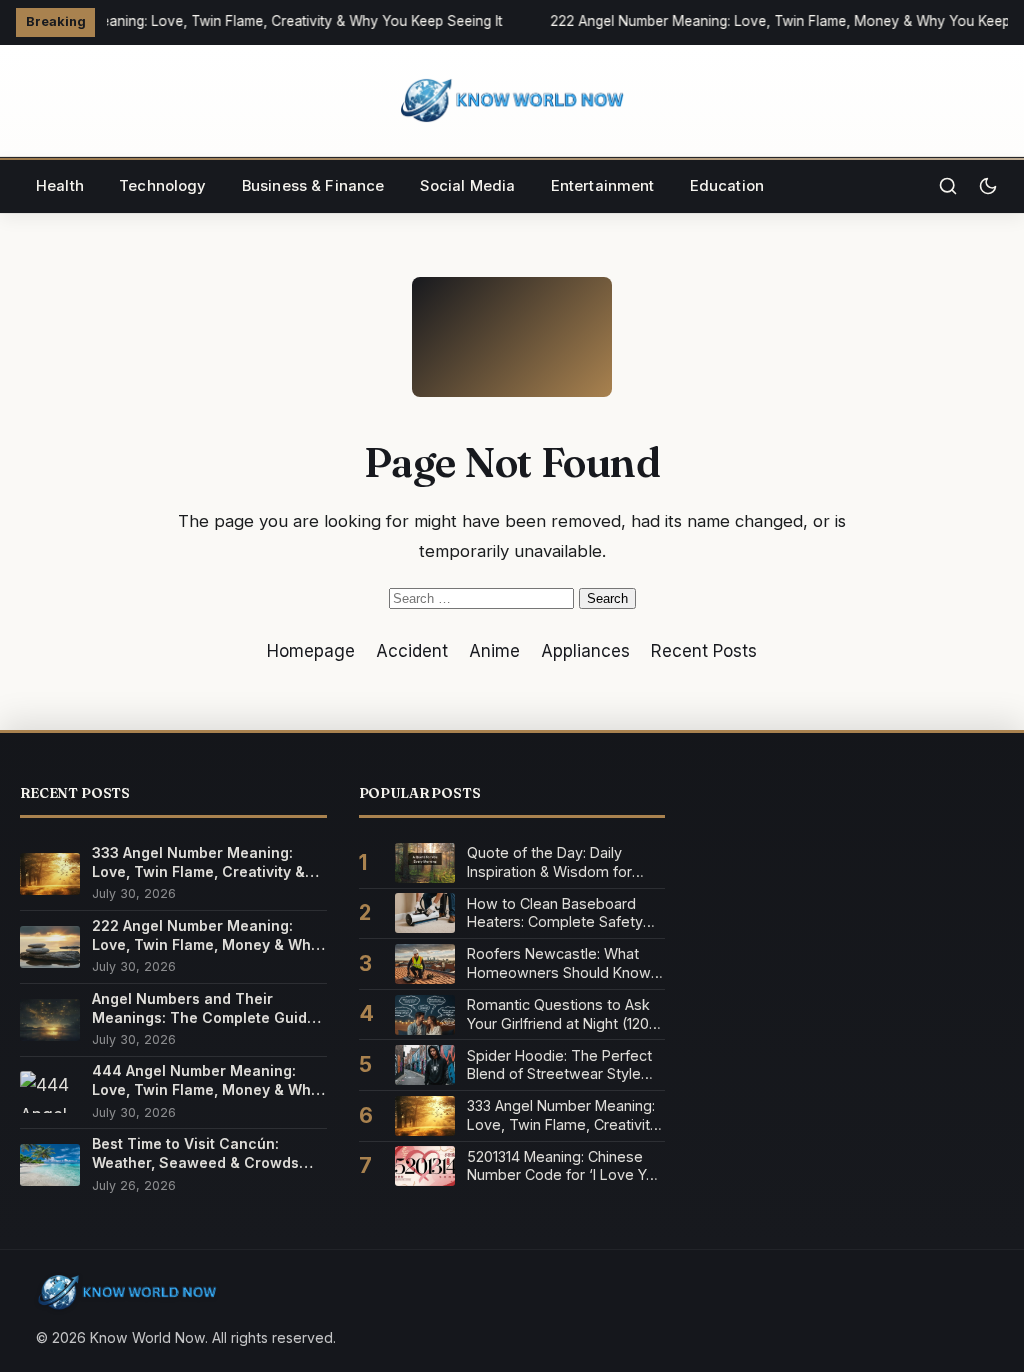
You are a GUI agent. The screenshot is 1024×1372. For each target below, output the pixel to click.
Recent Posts (704, 651)
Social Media (468, 186)
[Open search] (948, 186)
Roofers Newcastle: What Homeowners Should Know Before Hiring (559, 963)
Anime (494, 651)
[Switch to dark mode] (988, 186)
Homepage (311, 651)
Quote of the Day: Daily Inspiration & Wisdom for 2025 (549, 862)
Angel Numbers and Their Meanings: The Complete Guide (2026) (204, 1008)
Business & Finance (313, 186)
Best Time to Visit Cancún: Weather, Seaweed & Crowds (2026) (195, 1153)
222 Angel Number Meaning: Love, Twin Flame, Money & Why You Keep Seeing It (205, 935)
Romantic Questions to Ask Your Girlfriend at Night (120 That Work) (558, 1014)
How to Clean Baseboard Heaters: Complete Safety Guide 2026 (555, 913)
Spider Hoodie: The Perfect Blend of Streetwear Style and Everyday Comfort (559, 1065)
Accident (412, 651)
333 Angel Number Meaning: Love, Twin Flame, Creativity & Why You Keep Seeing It (198, 862)
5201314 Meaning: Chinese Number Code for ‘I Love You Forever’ (565, 1166)
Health (60, 186)
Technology (163, 186)
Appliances (585, 651)
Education (727, 186)
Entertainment (603, 186)
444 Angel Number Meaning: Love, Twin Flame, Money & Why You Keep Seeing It (205, 1080)
